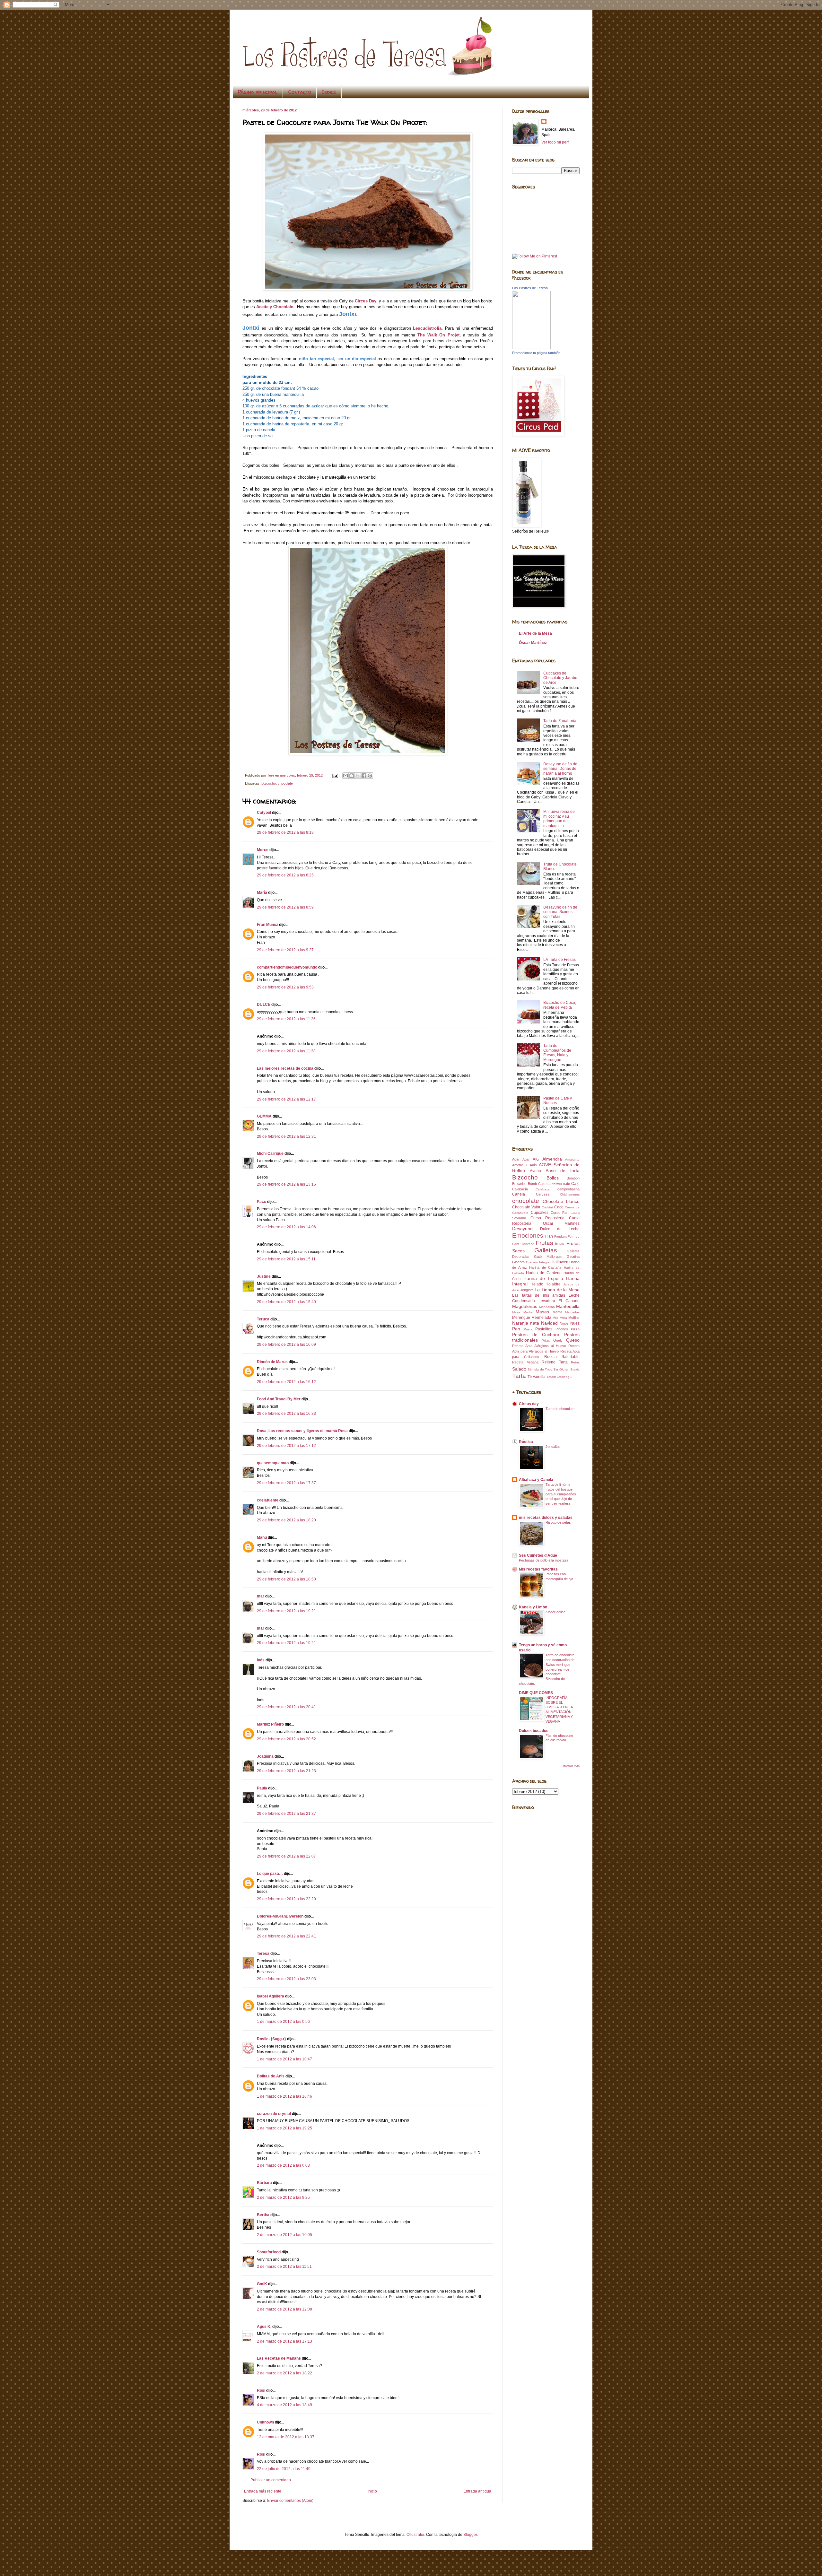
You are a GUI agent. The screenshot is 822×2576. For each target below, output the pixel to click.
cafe (567, 1184)
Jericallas (553, 1447)
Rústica (526, 1442)
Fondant (560, 1236)
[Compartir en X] (358, 776)
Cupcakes (540, 1213)
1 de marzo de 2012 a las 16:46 (284, 2096)
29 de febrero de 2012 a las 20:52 (286, 1739)
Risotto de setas (558, 1522)
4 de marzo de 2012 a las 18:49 (284, 2405)
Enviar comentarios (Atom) (290, 2501)
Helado (537, 1284)
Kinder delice (555, 1612)
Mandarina (547, 1307)
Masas (542, 1312)
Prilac (546, 1340)
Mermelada (541, 1318)
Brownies (519, 1184)
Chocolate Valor (526, 1207)
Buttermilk (555, 1184)
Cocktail (547, 1207)
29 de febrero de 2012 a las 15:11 (286, 1259)
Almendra (552, 1159)
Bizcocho (269, 783)
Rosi (261, 2390)
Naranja (520, 1323)
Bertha (263, 2215)
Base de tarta (563, 1171)
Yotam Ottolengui (559, 1377)
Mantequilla (568, 1306)
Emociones (528, 1236)
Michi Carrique (270, 1153)
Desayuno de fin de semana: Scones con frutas (560, 912)
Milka (563, 1318)
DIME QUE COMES (536, 1693)
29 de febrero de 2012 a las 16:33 (286, 1414)
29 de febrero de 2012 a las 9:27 (285, 950)
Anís (533, 1165)
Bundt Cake (537, 1184)
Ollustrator (415, 2535)
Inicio (372, 2491)
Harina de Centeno (544, 1273)
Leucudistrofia (427, 328)
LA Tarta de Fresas (560, 960)
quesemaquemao (273, 1463)
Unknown (265, 2422)
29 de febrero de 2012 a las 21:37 (286, 1814)
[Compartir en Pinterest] (370, 776)
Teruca (263, 1319)
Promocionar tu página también (536, 353)
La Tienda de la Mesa (557, 1290)
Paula (262, 1788)
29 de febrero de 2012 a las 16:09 (286, 1345)
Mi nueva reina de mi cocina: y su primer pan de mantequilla (559, 818)
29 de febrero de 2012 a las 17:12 (286, 1446)
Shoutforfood (269, 2252)
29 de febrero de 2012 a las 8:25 (285, 875)
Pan (516, 1329)
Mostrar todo (571, 1766)
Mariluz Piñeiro (270, 1724)
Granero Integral (538, 1262)
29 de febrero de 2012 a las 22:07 (286, 1856)
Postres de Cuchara (536, 1335)
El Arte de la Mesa (535, 633)
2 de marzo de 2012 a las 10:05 (284, 2235)
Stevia (575, 1369)
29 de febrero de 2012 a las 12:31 (286, 1136)
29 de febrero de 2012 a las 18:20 (286, 1520)
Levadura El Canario (559, 1301)
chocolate (285, 783)
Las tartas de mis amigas (539, 1295)
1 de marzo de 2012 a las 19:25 (284, 2128)
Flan (549, 1236)
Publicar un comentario (271, 2480)
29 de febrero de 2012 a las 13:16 (286, 1184)
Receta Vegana (525, 1362)
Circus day (529, 1404)
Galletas (546, 1250)
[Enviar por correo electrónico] (345, 776)
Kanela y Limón (533, 1607)
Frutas (544, 1243)
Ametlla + (520, 1165)
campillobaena (568, 1189)
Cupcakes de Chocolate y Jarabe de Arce (560, 678)
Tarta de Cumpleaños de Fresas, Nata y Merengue (557, 1053)
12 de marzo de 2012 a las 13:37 (286, 2437)
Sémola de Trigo (540, 1369)
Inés (261, 1660)
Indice (329, 92)
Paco (262, 1202)
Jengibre (527, 1290)
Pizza (575, 1329)
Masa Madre (522, 1312)
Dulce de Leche (560, 1229)
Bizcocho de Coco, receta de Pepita (560, 1005)
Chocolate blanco (561, 1201)
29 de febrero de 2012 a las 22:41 (286, 1936)
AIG (536, 1159)
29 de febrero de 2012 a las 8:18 (285, 832)
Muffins (574, 1318)
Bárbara (264, 2183)
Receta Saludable (562, 1357)
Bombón (573, 1178)
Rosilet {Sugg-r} (271, 2039)
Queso (573, 1340)
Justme (264, 1276)
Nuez (575, 1323)
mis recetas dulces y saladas (546, 1518)
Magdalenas (525, 1306)
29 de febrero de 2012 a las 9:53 (285, 987)
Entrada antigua (477, 2491)
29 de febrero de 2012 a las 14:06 (286, 1227)
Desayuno (522, 1229)
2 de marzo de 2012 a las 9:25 (283, 2197)
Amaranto (572, 1159)
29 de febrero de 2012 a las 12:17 (286, 1099)
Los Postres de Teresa (530, 288)
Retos (575, 1362)
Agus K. (264, 2327)
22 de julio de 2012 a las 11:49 (284, 2469)
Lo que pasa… (270, 1874)
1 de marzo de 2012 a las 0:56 (283, 2022)
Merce (263, 850)
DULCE (264, 1005)
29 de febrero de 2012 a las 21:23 (286, 1771)
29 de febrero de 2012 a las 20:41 (286, 1707)
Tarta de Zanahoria (560, 721)
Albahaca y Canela (536, 1480)
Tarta (519, 1376)
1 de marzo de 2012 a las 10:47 (284, 2059)
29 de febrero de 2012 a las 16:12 (286, 1382)
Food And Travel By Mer (279, 1399)
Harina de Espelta (543, 1278)
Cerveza (543, 1194)
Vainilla (539, 1377)
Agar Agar (521, 1159)
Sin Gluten (561, 1369)
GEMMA (264, 1116)
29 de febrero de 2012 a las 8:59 (285, 907)
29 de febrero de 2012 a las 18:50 (286, 1579)
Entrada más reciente (263, 2491)
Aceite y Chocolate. (275, 307)
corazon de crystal (274, 2114)
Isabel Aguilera (271, 1996)
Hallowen (560, 1262)
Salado (519, 1369)
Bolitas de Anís (271, 2076)
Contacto (300, 92)
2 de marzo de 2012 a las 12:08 (284, 2309)
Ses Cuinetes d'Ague (538, 1555)
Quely (558, 1340)
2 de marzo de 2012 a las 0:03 (283, 2165)
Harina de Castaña (545, 1267)
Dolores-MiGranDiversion (280, 1916)
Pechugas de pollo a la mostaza (544, 1560)
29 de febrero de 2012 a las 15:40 (286, 1302)
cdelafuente (268, 1500)
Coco (559, 1207)
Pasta (528, 1329)
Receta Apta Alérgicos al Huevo (539, 1346)
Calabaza (543, 1189)
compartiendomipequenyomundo (287, 967)
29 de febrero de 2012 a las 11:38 (286, 1051)
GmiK (262, 2284)
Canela (519, 1194)
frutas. (560, 1244)
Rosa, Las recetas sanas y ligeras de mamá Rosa (302, 1431)
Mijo (555, 1318)
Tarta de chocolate (560, 1409)
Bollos (553, 1178)
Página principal (258, 92)
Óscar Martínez (533, 643)
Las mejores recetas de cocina (285, 1068)
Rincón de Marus (272, 1362)
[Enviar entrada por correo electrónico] (335, 775)
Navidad (549, 1323)
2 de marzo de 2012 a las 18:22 (284, 2373)
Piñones (562, 1329)
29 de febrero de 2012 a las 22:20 (286, 1899)
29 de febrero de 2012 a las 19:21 (286, 1611)
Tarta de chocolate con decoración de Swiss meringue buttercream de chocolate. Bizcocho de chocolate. (547, 1669)
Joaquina (265, 1756)
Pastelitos (544, 1329)
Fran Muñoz (267, 925)
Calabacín (520, 1189)
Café (575, 1184)
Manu (262, 1537)
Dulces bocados (534, 1731)
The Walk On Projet (438, 335)
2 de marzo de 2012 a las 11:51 (284, 2267)
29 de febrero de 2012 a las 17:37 (286, 1483)
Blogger (470, 2535)
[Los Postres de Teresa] (531, 348)
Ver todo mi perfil (556, 142)
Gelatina (573, 1257)
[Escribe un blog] (352, 776)
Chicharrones (570, 1194)
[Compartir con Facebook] (364, 776)
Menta (557, 1312)
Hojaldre (553, 1284)
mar (261, 1596)
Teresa (263, 1954)
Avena (535, 1171)
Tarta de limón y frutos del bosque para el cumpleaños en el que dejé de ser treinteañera (561, 1494)
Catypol (264, 813)
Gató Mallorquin (548, 1257)
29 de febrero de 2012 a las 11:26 (286, 1019)
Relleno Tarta (555, 1362)
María (262, 892)
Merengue (521, 1318)
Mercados (572, 1312)
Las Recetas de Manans (279, 2358)
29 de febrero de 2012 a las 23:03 (286, 1979)
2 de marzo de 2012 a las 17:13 (284, 2341)
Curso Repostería (548, 1218)
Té (530, 1377)
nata (535, 1323)
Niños (564, 1323)
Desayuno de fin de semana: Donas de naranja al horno (560, 769)
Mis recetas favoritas (538, 1569)
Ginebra (518, 1262)
